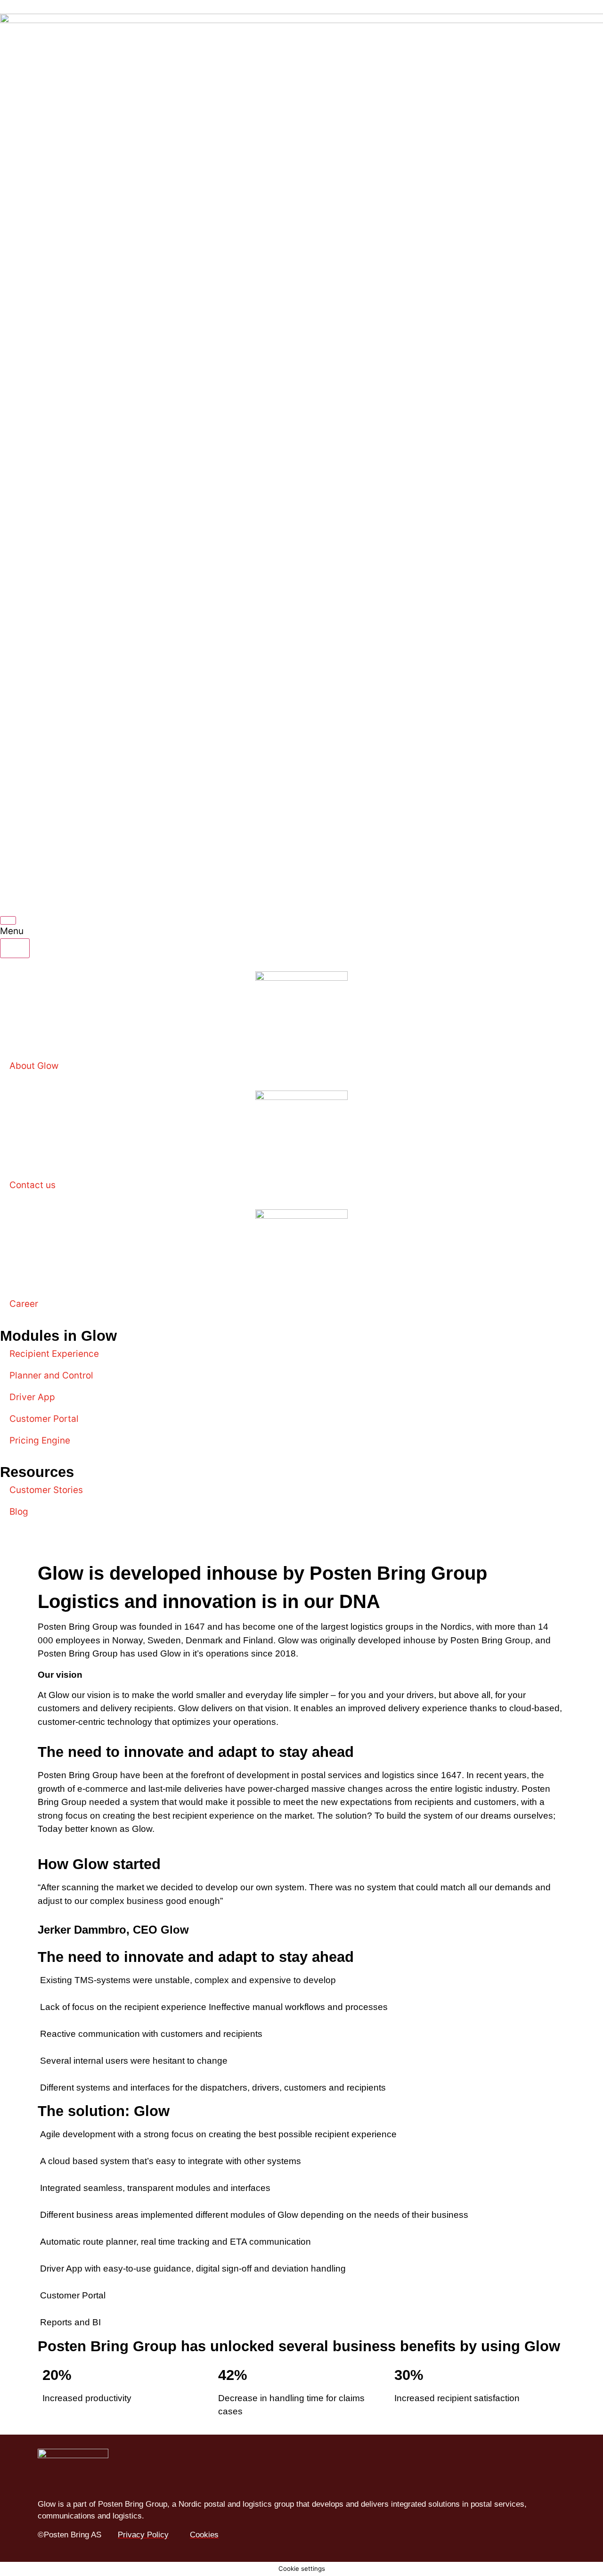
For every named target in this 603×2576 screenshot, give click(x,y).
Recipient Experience (54, 1354)
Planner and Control (51, 1375)
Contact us (33, 1185)
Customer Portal (44, 1419)
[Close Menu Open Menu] (15, 948)
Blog (19, 1512)
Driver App (32, 1397)
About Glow (34, 1066)
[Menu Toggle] (8, 920)
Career (24, 1304)
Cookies (204, 2535)
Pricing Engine (40, 1440)
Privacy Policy (143, 2535)
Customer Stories (46, 1490)
